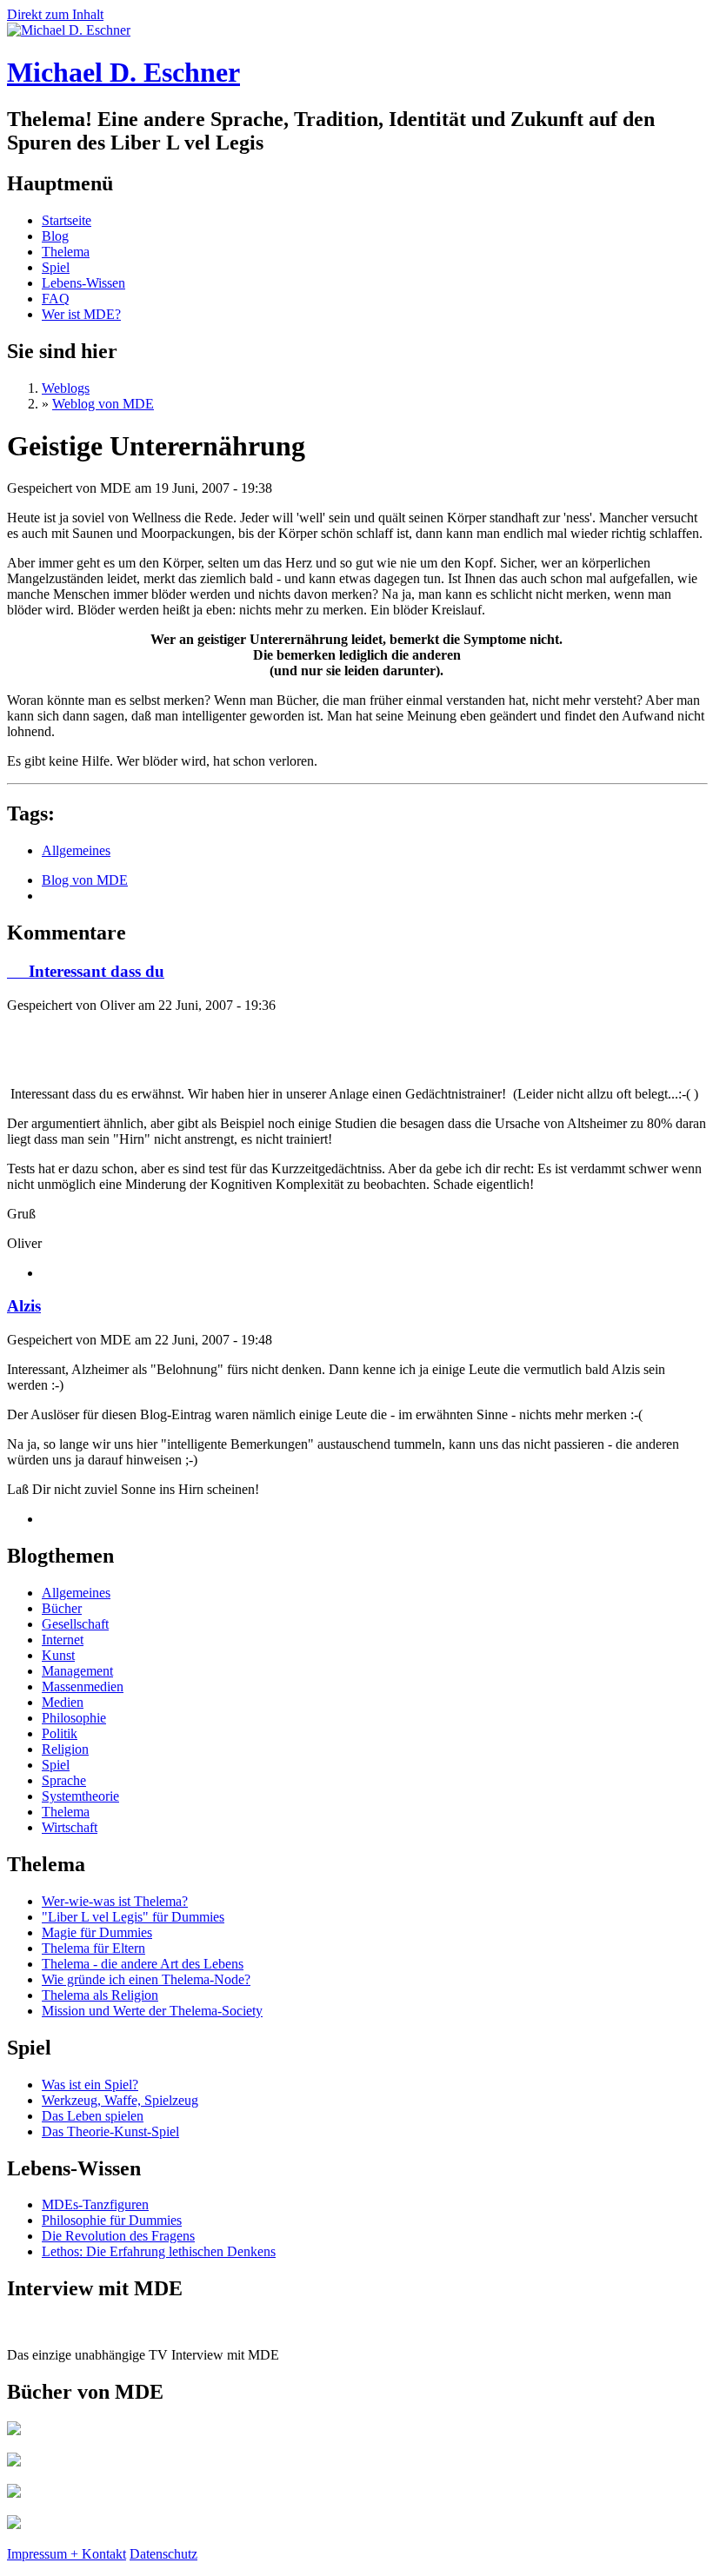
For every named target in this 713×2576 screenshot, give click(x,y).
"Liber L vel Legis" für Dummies (133, 1917)
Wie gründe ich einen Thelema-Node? (146, 1979)
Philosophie (74, 1718)
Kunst (58, 1655)
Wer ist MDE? (81, 314)
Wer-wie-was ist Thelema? (115, 1901)
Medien (63, 1702)
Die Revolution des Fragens (118, 2236)
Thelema (66, 252)
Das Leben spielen (93, 2116)
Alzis (24, 1306)
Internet (63, 1640)
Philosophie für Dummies (112, 2220)
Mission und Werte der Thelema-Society (152, 2011)
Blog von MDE (85, 880)
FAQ (56, 299)
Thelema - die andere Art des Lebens (143, 1964)
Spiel (56, 267)
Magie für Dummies (97, 1932)
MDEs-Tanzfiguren (95, 2204)
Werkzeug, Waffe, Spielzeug (120, 2100)
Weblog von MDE (103, 404)
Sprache (64, 1780)
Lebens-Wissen (83, 283)
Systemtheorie (80, 1796)
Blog (55, 236)
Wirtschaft (70, 1827)
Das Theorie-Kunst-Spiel (110, 2131)
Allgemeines (76, 850)
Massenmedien (83, 1686)
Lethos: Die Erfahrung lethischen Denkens (159, 2251)
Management (77, 1671)
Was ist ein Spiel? (90, 2085)
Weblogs (66, 388)
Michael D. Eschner (123, 72)
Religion (65, 1749)
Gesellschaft (75, 1624)
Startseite (67, 220)
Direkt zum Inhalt (55, 14)
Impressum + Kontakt (67, 2554)
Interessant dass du (86, 971)
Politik (60, 1733)
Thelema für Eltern (93, 1948)
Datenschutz (163, 2554)
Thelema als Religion (100, 1995)
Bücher (62, 1608)
